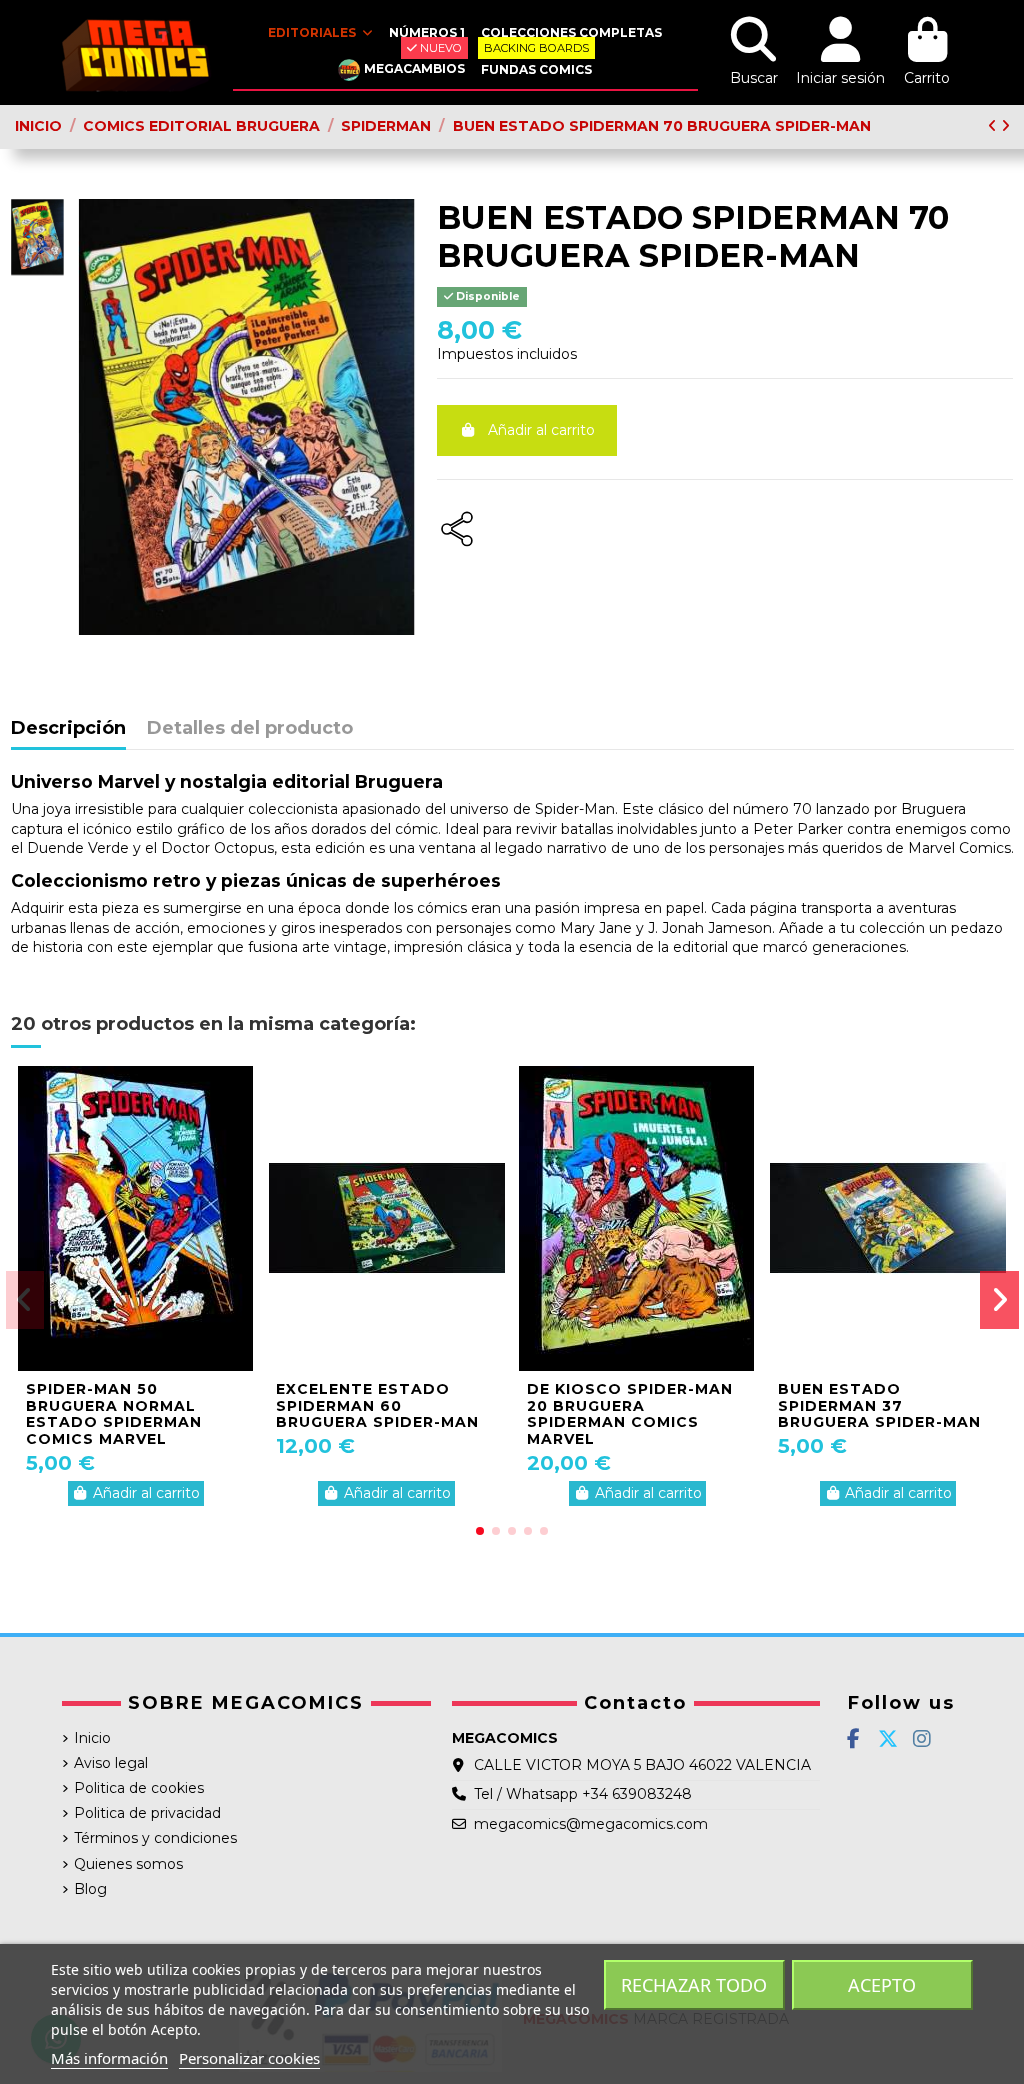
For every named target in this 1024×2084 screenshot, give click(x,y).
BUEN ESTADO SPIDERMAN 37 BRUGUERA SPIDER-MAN (879, 1406)
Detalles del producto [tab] (250, 729)
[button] (480, 1531)
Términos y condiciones (155, 1838)
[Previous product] (994, 126)
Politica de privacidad (147, 1813)
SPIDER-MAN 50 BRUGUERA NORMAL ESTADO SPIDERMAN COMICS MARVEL (114, 1414)
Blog (90, 1889)
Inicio (92, 1738)
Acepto (882, 1985)
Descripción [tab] (68, 729)
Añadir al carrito (541, 430)
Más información (109, 2058)
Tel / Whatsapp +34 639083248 (583, 1794)
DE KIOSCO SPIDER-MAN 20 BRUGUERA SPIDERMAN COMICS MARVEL (630, 1414)
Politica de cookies (139, 1788)
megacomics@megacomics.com (591, 1824)
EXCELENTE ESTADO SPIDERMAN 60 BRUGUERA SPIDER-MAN (377, 1406)
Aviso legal (111, 1763)
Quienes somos (128, 1864)
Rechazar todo (694, 1985)
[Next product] (1005, 126)
